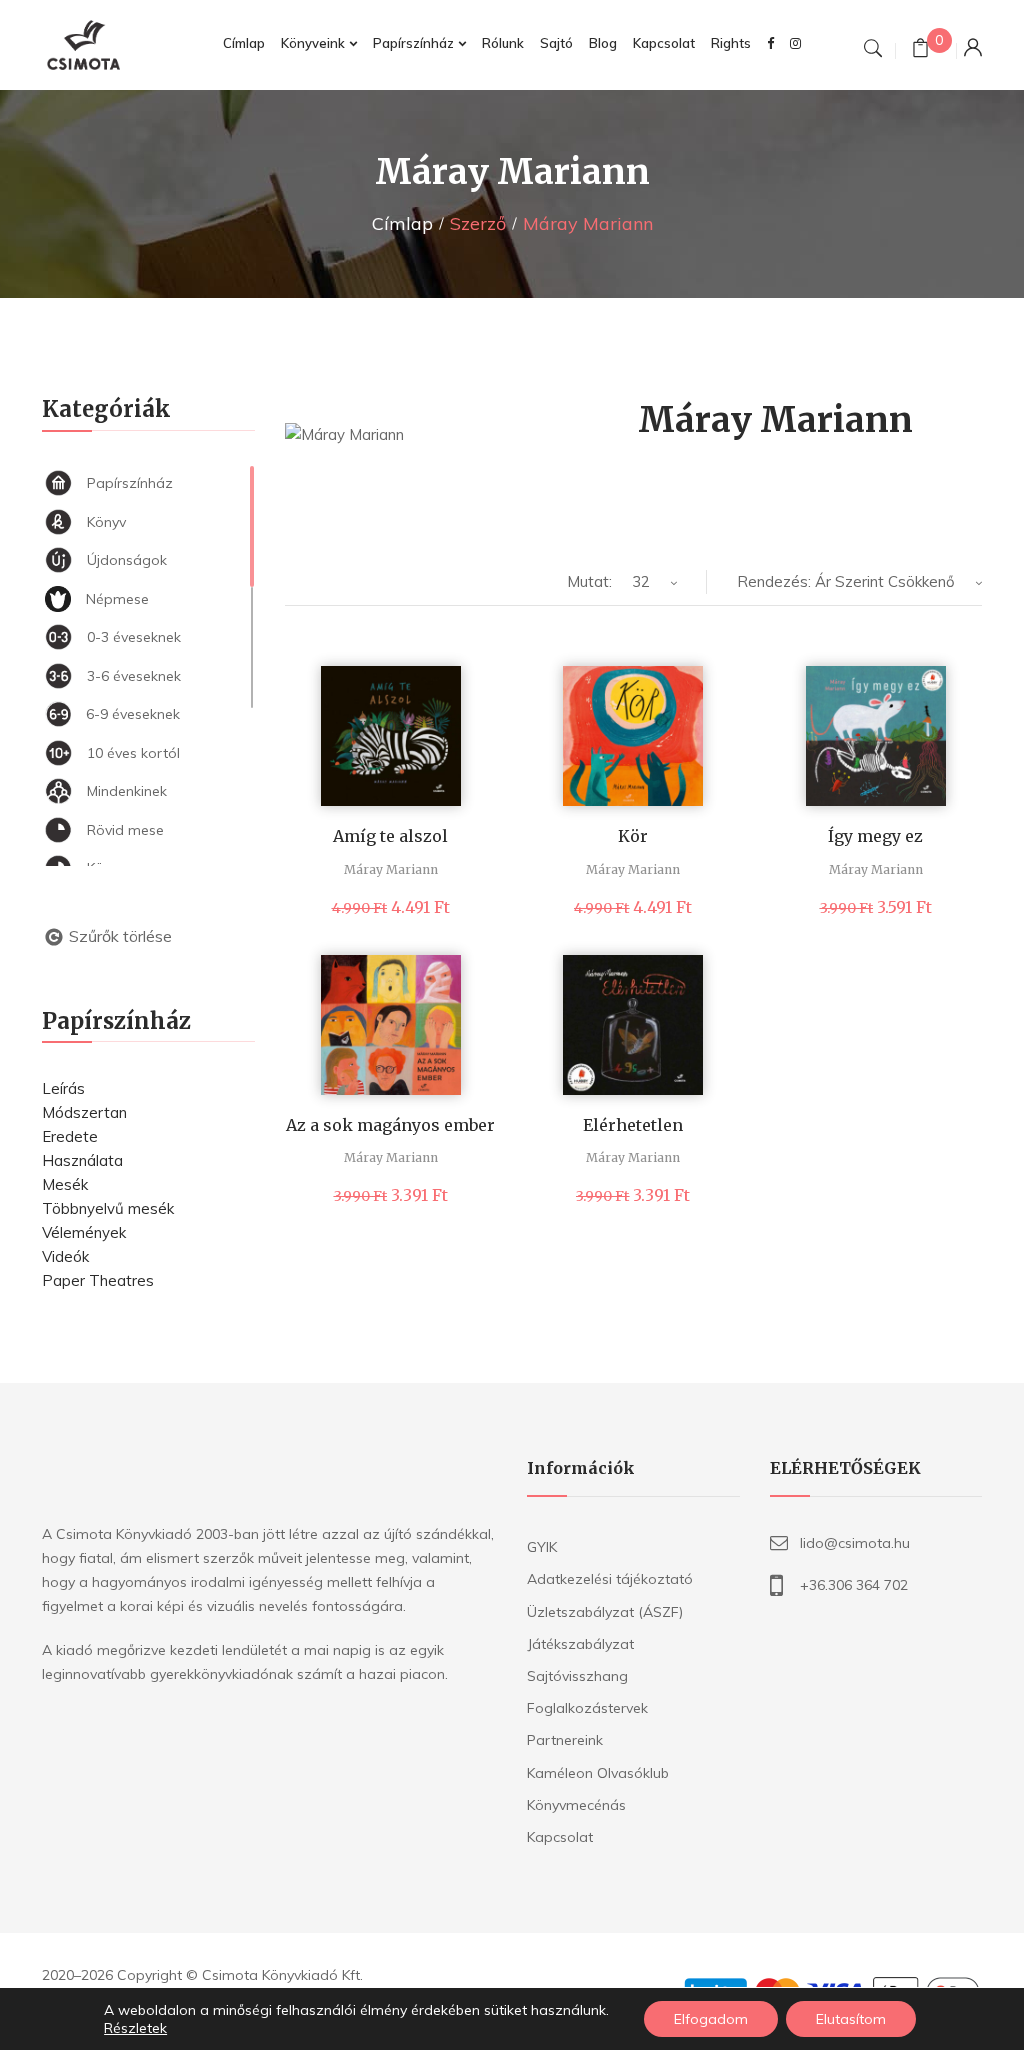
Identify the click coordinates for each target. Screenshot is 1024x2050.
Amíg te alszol (390, 836)
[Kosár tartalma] (920, 50)
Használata (82, 1160)
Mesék (65, 1184)
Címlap (402, 223)
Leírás (63, 1088)
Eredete (70, 1136)
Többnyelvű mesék (108, 1208)
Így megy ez (875, 836)
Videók (65, 1256)
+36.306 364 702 (854, 1585)
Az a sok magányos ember (390, 1125)
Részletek (135, 2028)
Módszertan (84, 1112)
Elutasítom (851, 2019)
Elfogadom (711, 2019)
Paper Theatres (98, 1280)
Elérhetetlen (633, 1125)
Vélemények (84, 1232)
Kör (633, 836)
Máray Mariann (391, 869)
